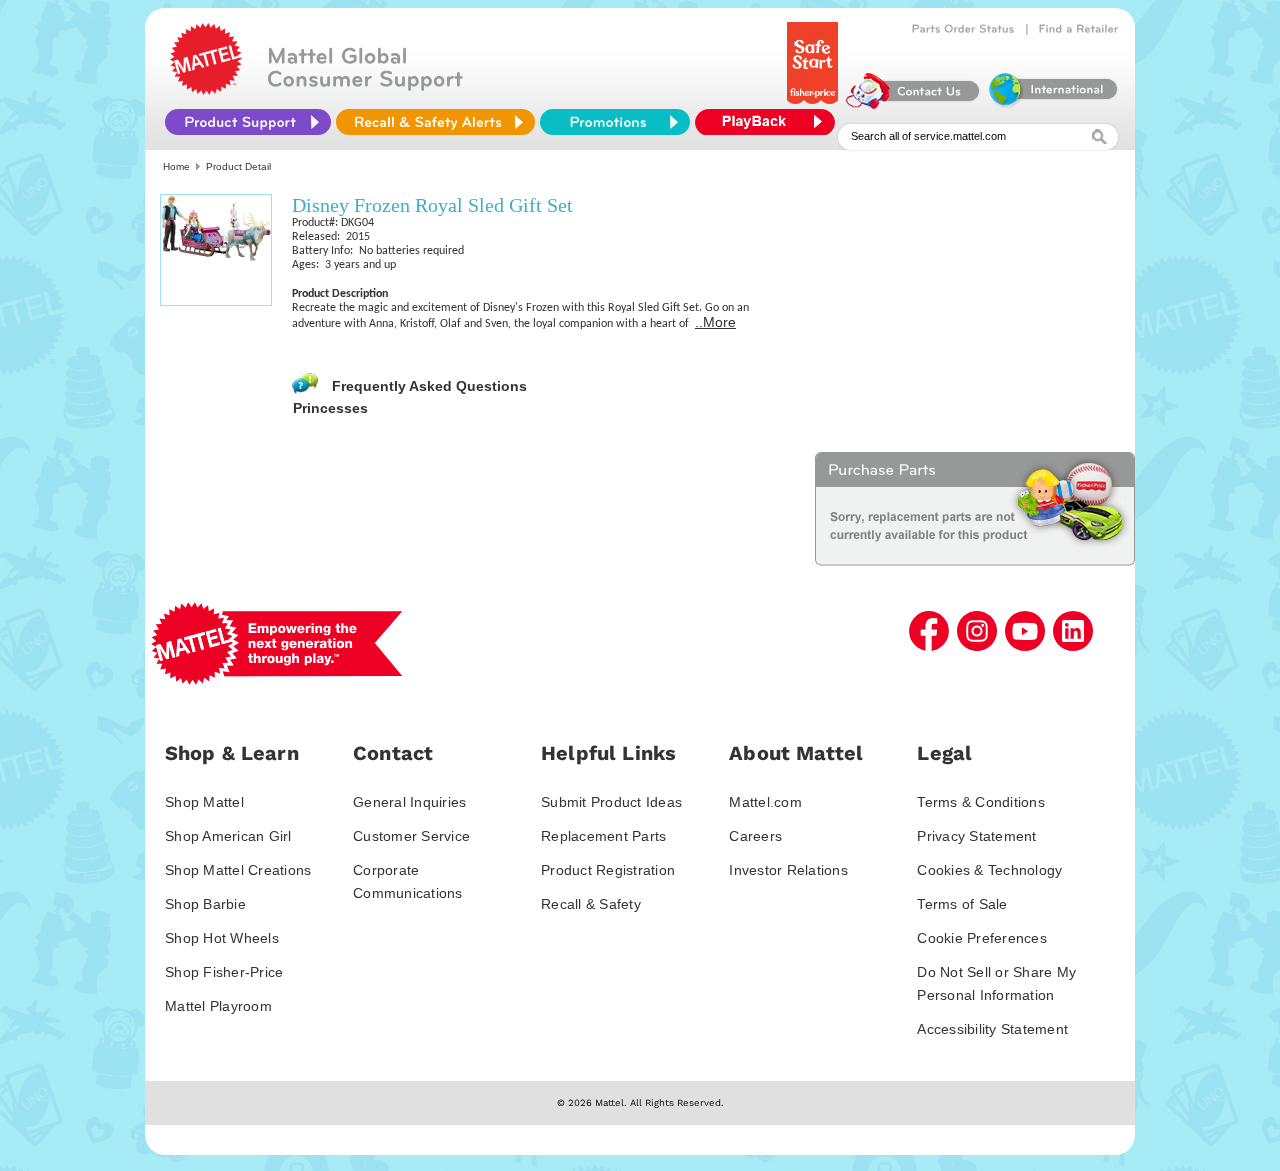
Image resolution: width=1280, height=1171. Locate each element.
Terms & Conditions (981, 802)
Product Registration (608, 870)
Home (176, 166)
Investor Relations (788, 870)
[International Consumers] (1052, 104)
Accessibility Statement (992, 1029)
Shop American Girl (228, 836)
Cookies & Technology (989, 870)
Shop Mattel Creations (238, 870)
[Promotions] (615, 122)
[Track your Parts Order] (963, 29)
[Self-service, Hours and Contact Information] (913, 104)
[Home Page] (206, 90)
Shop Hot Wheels (222, 938)
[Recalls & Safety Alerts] (435, 122)
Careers (755, 836)
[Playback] (770, 122)
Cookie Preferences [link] (982, 938)
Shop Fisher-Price (224, 972)
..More (715, 322)
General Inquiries (409, 802)
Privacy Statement (976, 836)
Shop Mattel (204, 802)
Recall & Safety (591, 904)
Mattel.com (765, 802)
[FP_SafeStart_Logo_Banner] (814, 104)
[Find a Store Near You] (1079, 29)
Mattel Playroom (218, 1006)
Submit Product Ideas (611, 802)
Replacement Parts (603, 836)
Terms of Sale (962, 904)
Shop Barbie (205, 904)
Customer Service (411, 836)
